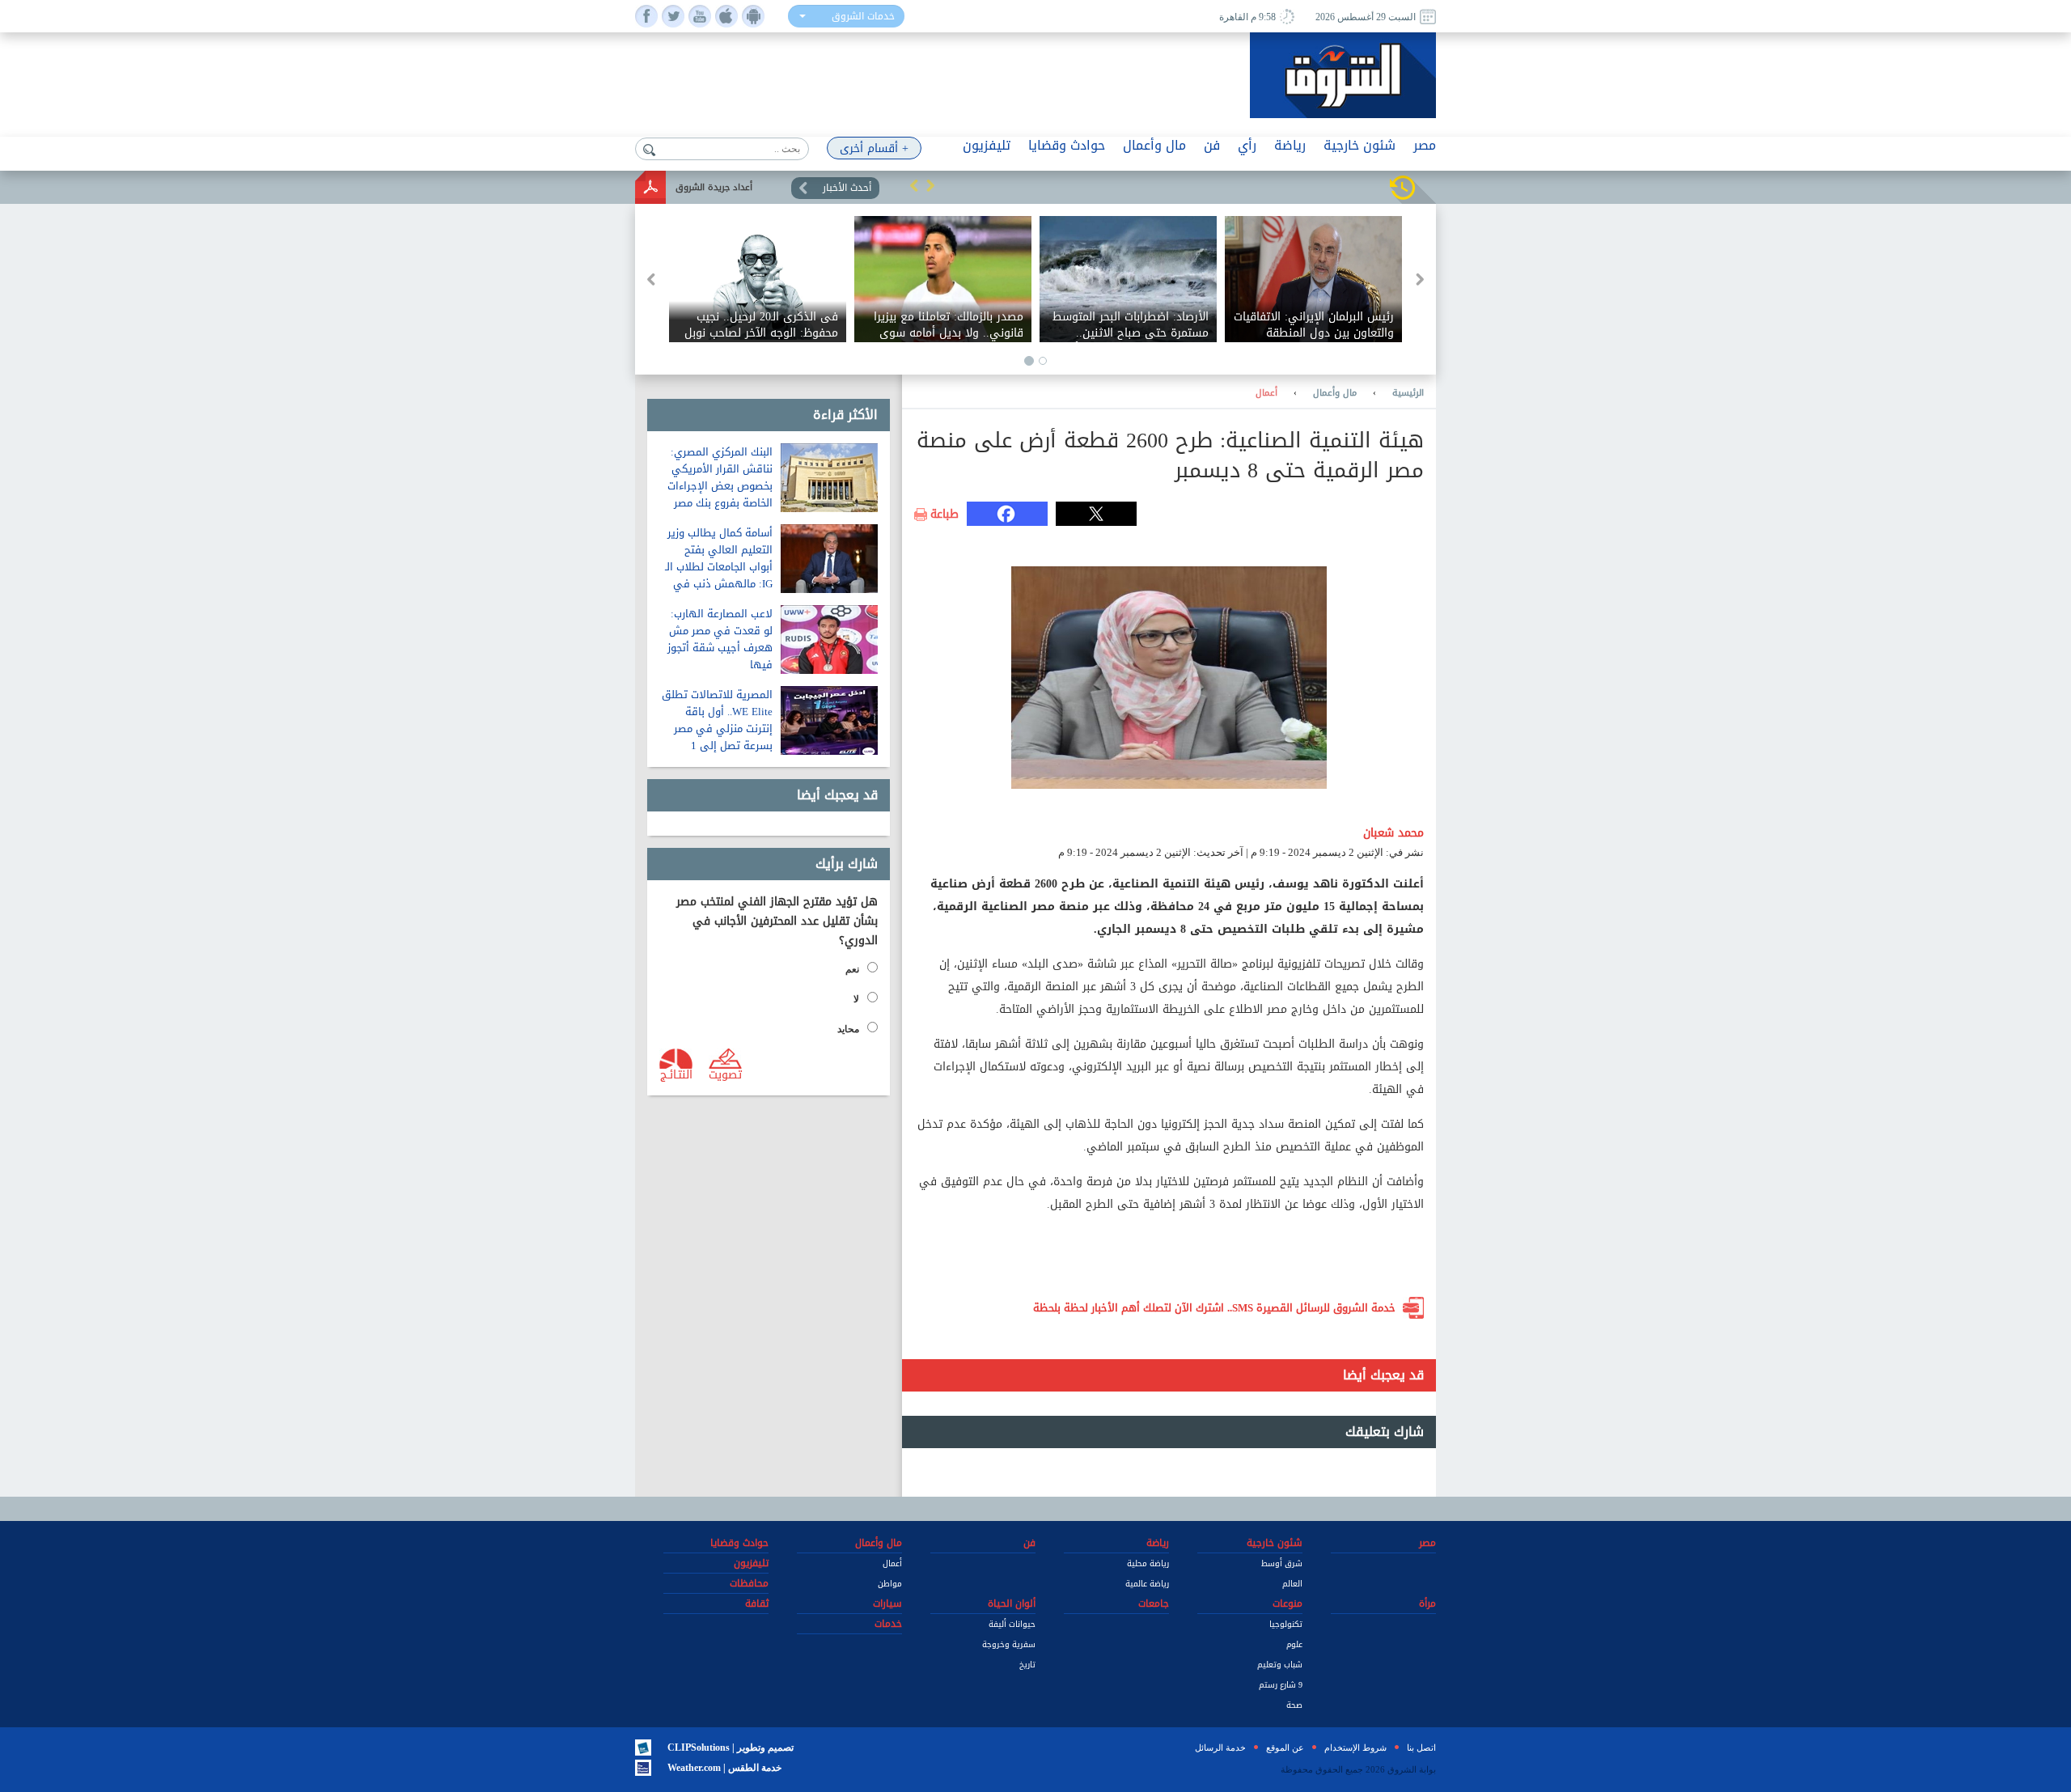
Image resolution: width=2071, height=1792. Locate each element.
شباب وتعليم (1280, 1665)
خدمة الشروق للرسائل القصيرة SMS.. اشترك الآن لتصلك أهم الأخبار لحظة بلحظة (1214, 1308)
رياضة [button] (1290, 145)
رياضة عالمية (1147, 1584)
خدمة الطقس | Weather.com (724, 1768)
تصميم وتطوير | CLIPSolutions (731, 1748)
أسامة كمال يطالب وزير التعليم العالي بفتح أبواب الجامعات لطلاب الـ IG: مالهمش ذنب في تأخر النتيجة (719, 567)
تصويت (725, 1074)
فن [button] (1212, 145)
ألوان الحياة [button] (1012, 1603)
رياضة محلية (1148, 1563)
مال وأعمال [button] (1154, 145)
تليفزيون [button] (987, 145)
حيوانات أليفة (1012, 1624)
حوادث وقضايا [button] (1067, 145)
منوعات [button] (1287, 1603)
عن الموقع (1285, 1748)
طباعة (944, 515)
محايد (848, 1029)
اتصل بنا (1421, 1748)
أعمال (1266, 393)
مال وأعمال (1335, 393)
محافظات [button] (749, 1583)
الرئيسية (1408, 393)
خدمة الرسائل (1220, 1748)
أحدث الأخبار (847, 188)
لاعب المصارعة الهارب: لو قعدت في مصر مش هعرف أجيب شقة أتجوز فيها (720, 639)
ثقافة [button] (757, 1603)
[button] (914, 185)
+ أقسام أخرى (874, 148)
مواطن (890, 1584)
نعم (852, 969)
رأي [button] (1247, 145)
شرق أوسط (1282, 1563)
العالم (1292, 1584)
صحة (1294, 1705)
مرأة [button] (1427, 1603)
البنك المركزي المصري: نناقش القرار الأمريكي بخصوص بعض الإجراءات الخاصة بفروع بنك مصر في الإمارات (720, 486)
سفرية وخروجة (1009, 1644)
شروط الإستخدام (1355, 1748)
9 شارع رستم (1281, 1685)
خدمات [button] (888, 1624)
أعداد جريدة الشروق (714, 187)
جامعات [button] (1154, 1603)
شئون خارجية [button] (1359, 145)
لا (856, 999)
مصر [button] (1425, 145)
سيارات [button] (887, 1603)
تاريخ (1027, 1665)
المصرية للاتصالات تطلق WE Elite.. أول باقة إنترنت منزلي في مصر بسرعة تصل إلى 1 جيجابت (717, 729)
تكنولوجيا (1286, 1624)
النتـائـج (676, 1074)
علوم (1294, 1644)
